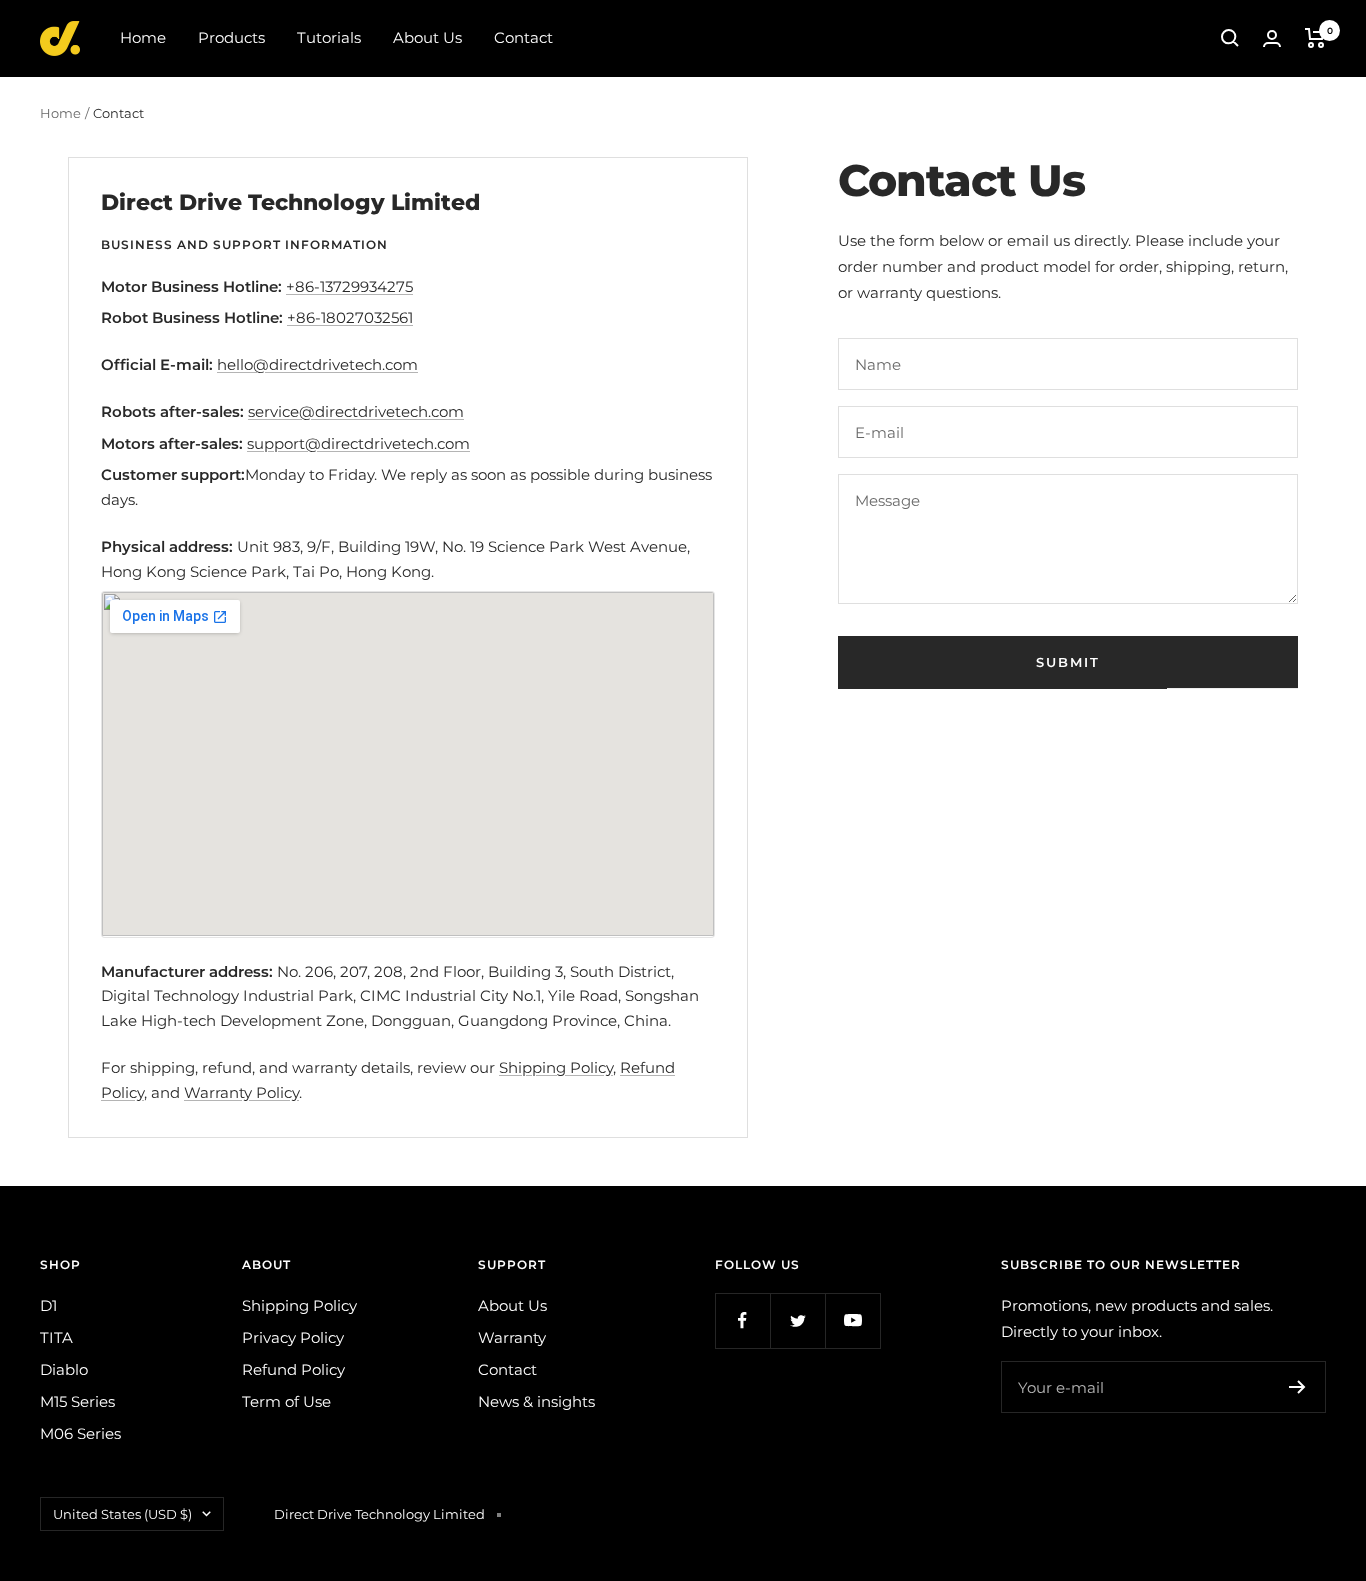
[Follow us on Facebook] (742, 1320)
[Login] (1272, 38)
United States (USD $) (122, 1514)
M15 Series (77, 1401)
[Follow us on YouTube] (852, 1320)
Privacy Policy (293, 1337)
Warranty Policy (241, 1092)
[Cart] (1315, 38)
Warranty (512, 1337)
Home (143, 37)
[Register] (1297, 1387)
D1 (48, 1305)
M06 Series (80, 1433)
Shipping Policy (556, 1067)
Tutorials (329, 37)
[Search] (1230, 38)
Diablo (64, 1369)
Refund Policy (293, 1369)
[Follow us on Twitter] (797, 1320)
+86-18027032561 (350, 317)
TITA (56, 1337)
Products (231, 37)
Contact (523, 37)
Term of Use (286, 1401)
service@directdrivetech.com (356, 411)
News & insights (536, 1401)
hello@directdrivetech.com (317, 364)
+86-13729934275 (349, 286)
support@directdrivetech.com (358, 443)
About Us (427, 37)
